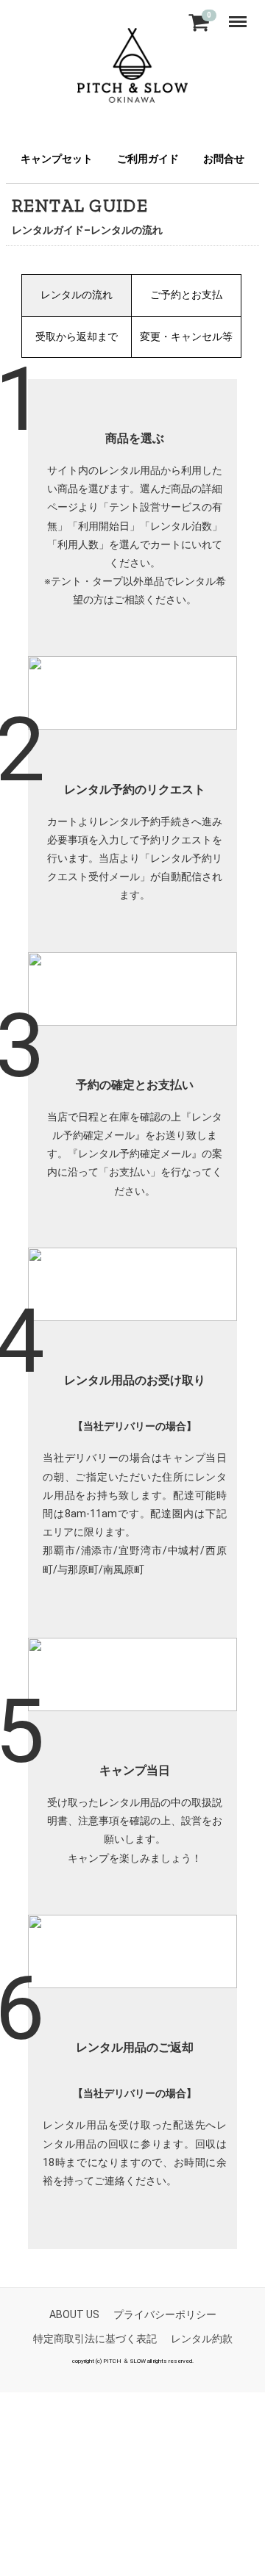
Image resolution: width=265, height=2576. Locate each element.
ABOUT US (74, 2314)
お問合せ (224, 159)
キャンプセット (57, 159)
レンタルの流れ (77, 295)
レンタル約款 (202, 2339)
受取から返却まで (77, 337)
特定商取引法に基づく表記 (95, 2339)
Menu (241, 15)
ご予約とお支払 (186, 295)
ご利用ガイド (148, 159)
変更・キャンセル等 (186, 337)
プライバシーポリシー (165, 2314)
